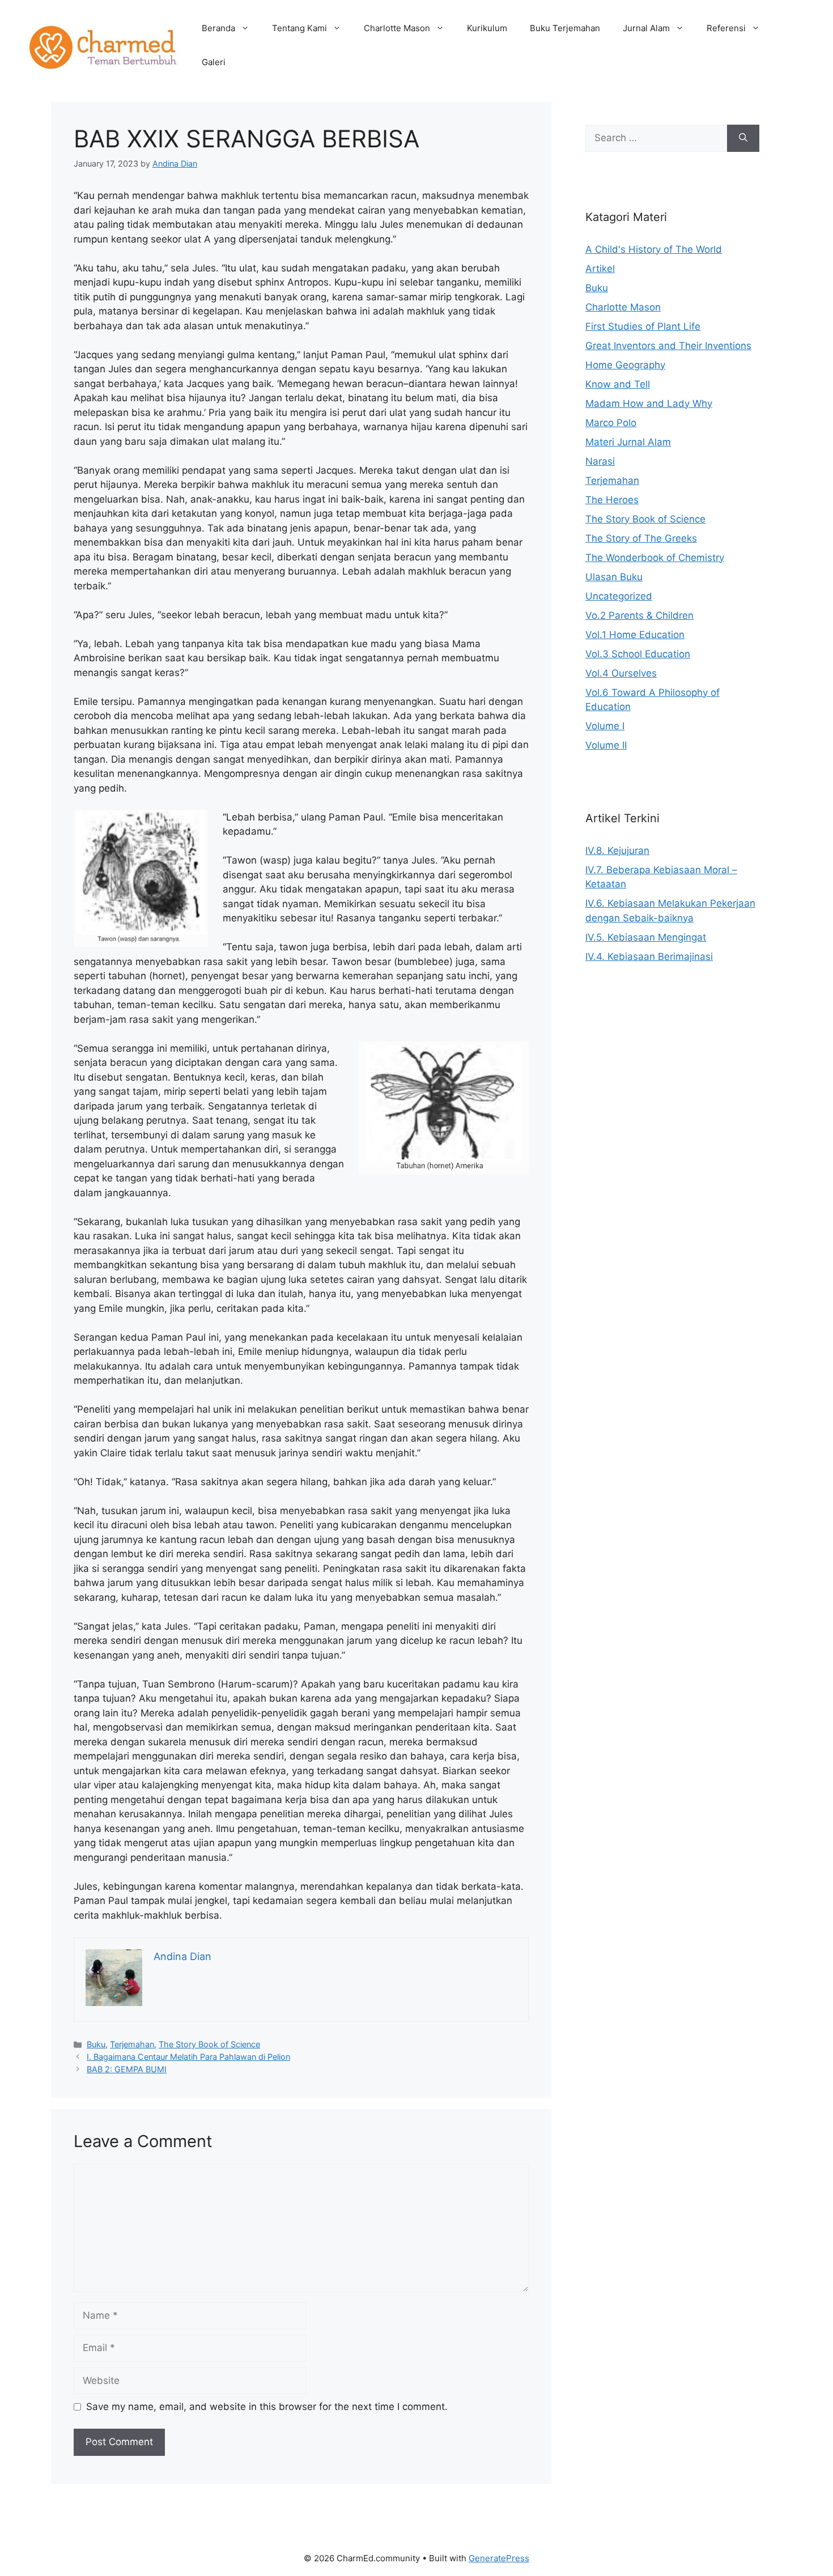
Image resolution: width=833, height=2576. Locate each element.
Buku (96, 2044)
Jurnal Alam (646, 28)
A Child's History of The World (654, 249)
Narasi (600, 461)
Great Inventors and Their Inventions (668, 346)
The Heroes (612, 500)
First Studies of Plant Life (643, 326)
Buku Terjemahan (565, 28)
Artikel (600, 269)
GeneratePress (499, 2558)
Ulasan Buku (614, 577)
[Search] (743, 138)
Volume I (605, 726)
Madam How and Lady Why (649, 403)
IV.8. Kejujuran (617, 851)
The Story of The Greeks (641, 538)
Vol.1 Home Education (635, 635)
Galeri (214, 62)
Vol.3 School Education (638, 654)
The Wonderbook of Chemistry (655, 558)
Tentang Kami (299, 28)
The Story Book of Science (209, 2044)
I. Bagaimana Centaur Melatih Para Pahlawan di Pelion (188, 2057)
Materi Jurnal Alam (628, 442)
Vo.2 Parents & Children (639, 615)
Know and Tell (618, 384)
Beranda (218, 28)
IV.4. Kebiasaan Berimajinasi (649, 957)
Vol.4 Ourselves (621, 673)
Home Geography (625, 365)
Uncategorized (619, 596)
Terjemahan (132, 2044)
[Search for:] (656, 138)
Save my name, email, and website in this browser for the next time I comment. (267, 2407)
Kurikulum (487, 28)
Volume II (606, 745)
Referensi (726, 28)
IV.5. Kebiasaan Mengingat (646, 937)
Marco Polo (611, 423)
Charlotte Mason (397, 28)
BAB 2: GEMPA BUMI (127, 2069)
